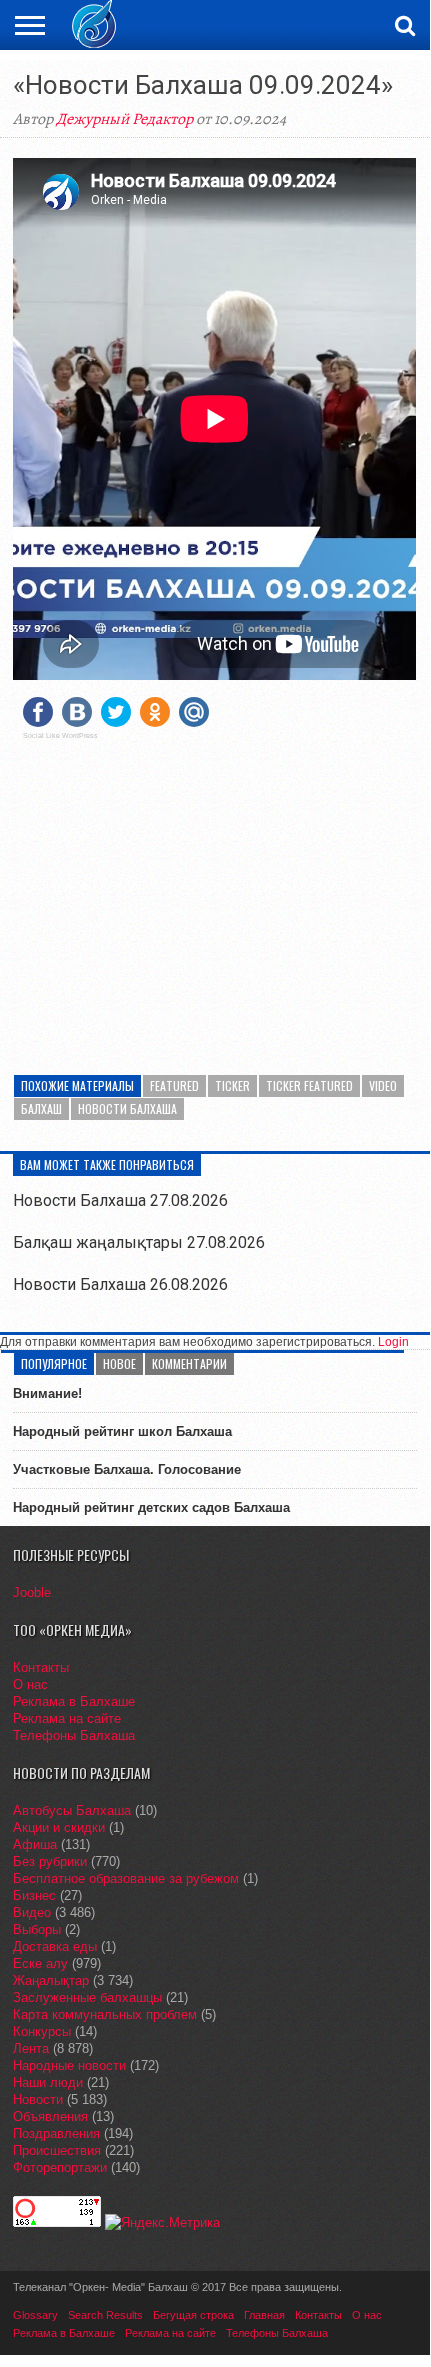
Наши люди (48, 2082)
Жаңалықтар (51, 1980)
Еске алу (40, 1963)
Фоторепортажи (60, 2167)
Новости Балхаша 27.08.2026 (120, 1200)
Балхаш (41, 1108)
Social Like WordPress (60, 736)
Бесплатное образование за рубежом (126, 1878)
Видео (32, 1912)
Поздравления (56, 2133)
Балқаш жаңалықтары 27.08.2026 (139, 1242)
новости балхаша (127, 1108)
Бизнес (34, 1895)
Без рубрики (50, 1861)
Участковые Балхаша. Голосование (127, 1469)
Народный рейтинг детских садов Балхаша (151, 1507)
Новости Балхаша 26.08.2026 (120, 1284)
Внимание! (47, 1393)
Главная (264, 2315)
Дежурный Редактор (124, 119)
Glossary (35, 2315)
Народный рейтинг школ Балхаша (122, 1431)
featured (174, 1085)
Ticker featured (309, 1085)
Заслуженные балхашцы (87, 1997)
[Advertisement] (215, 895)
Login (393, 1342)
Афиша (35, 1844)
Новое (119, 1363)
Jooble (32, 1592)
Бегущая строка (193, 2315)
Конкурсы (42, 2031)
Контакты (41, 1667)
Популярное (54, 1363)
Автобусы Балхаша (72, 1810)
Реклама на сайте (67, 1718)
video (383, 1085)
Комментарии (189, 1363)
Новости (38, 2099)
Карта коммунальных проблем (105, 2014)
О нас (30, 1684)
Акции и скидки (59, 1827)
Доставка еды (55, 1946)
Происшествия (57, 2150)
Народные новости (69, 2065)
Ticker (232, 1085)
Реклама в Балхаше (74, 1701)
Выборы (37, 1929)
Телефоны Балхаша (74, 1735)
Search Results (105, 2315)
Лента (31, 2048)
